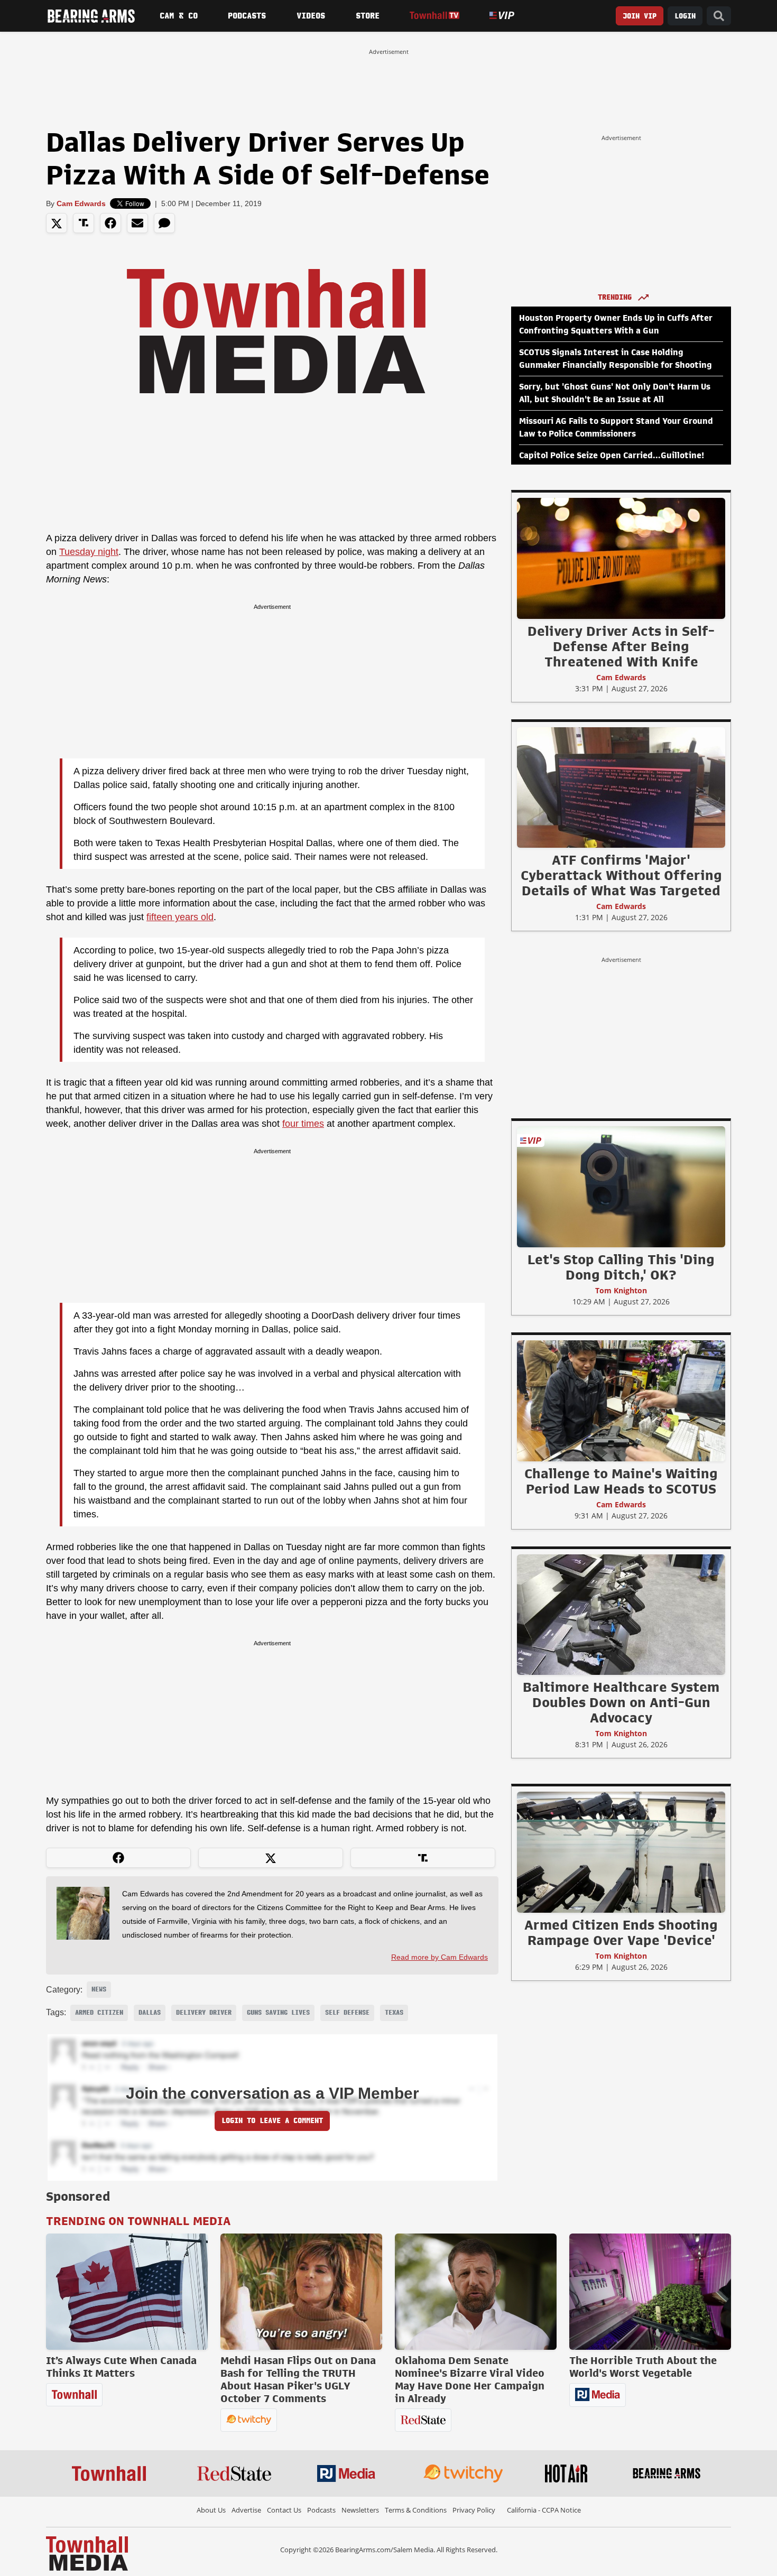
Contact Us (284, 2510)
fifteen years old (180, 917)
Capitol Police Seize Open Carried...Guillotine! (612, 456)
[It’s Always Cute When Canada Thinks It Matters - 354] (127, 2292)
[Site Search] (719, 16)
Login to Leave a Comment (272, 2121)
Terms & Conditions (416, 2510)
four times (303, 1124)
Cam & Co (179, 16)
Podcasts (247, 16)
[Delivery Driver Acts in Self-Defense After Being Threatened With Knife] (621, 558)
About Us (211, 2510)
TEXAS (394, 2013)
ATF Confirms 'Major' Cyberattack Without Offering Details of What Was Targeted (621, 875)
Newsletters (360, 2510)
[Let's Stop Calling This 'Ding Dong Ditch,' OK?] (621, 1187)
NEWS (99, 1989)
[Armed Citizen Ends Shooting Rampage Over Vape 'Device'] (621, 1852)
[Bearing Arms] (91, 16)
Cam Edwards (81, 203)
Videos (311, 16)
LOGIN (685, 16)
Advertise (246, 2510)
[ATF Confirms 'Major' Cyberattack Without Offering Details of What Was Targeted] (621, 787)
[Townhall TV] (434, 16)
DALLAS (150, 2013)
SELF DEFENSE (347, 2013)
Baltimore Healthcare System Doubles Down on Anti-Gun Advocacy (621, 1702)
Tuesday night (89, 552)
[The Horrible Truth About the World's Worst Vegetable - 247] (650, 2292)
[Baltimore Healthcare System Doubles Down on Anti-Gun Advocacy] (621, 1614)
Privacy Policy (474, 2510)
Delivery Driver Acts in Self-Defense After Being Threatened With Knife (621, 646)
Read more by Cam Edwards (440, 1957)
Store (368, 16)
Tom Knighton (621, 1290)
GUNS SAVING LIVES (278, 2013)
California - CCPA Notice (544, 2510)
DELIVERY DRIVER (204, 2013)
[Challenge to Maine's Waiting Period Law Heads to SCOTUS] (621, 1401)
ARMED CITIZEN (99, 2013)
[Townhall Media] (87, 2553)
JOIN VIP (640, 16)
